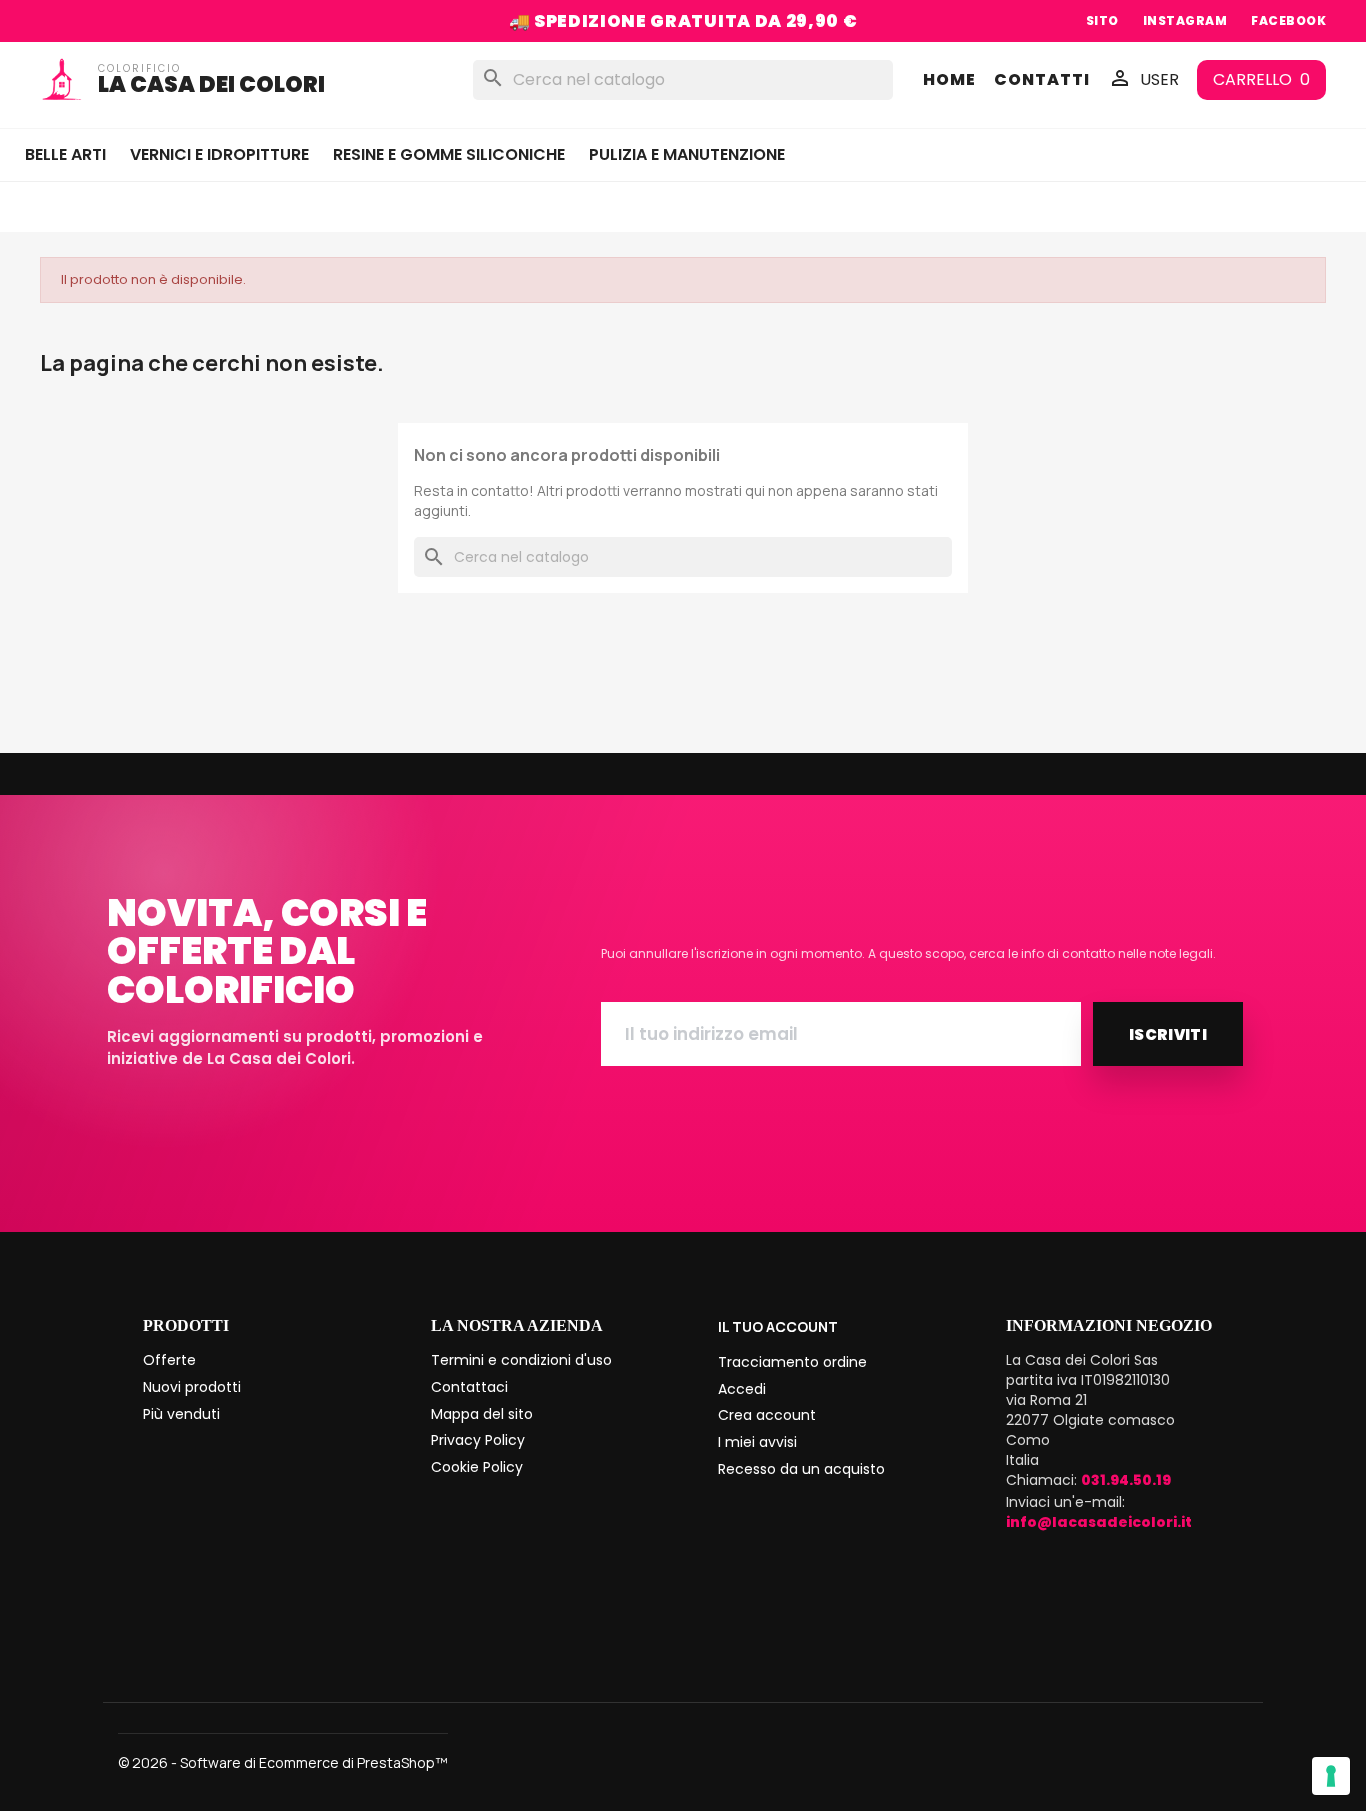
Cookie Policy (477, 1467)
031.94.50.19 (1126, 1480)
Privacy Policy (478, 1440)
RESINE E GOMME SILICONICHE (449, 154)
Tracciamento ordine (792, 1362)
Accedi (742, 1389)
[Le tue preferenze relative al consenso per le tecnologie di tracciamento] (1331, 1776)
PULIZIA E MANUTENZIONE (687, 154)
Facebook (1288, 20)
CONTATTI (1042, 80)
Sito (1102, 20)
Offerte (169, 1360)
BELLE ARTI (65, 154)
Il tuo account (778, 1326)
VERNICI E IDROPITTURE (219, 154)
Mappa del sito (482, 1414)
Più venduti (181, 1414)
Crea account (767, 1415)
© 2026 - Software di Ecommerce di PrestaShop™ (283, 1762)
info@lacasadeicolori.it (1099, 1522)
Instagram (1185, 20)
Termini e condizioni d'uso (521, 1360)
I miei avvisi (757, 1442)
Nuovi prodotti (192, 1387)
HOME (949, 80)
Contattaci (469, 1387)
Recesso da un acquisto (801, 1469)
